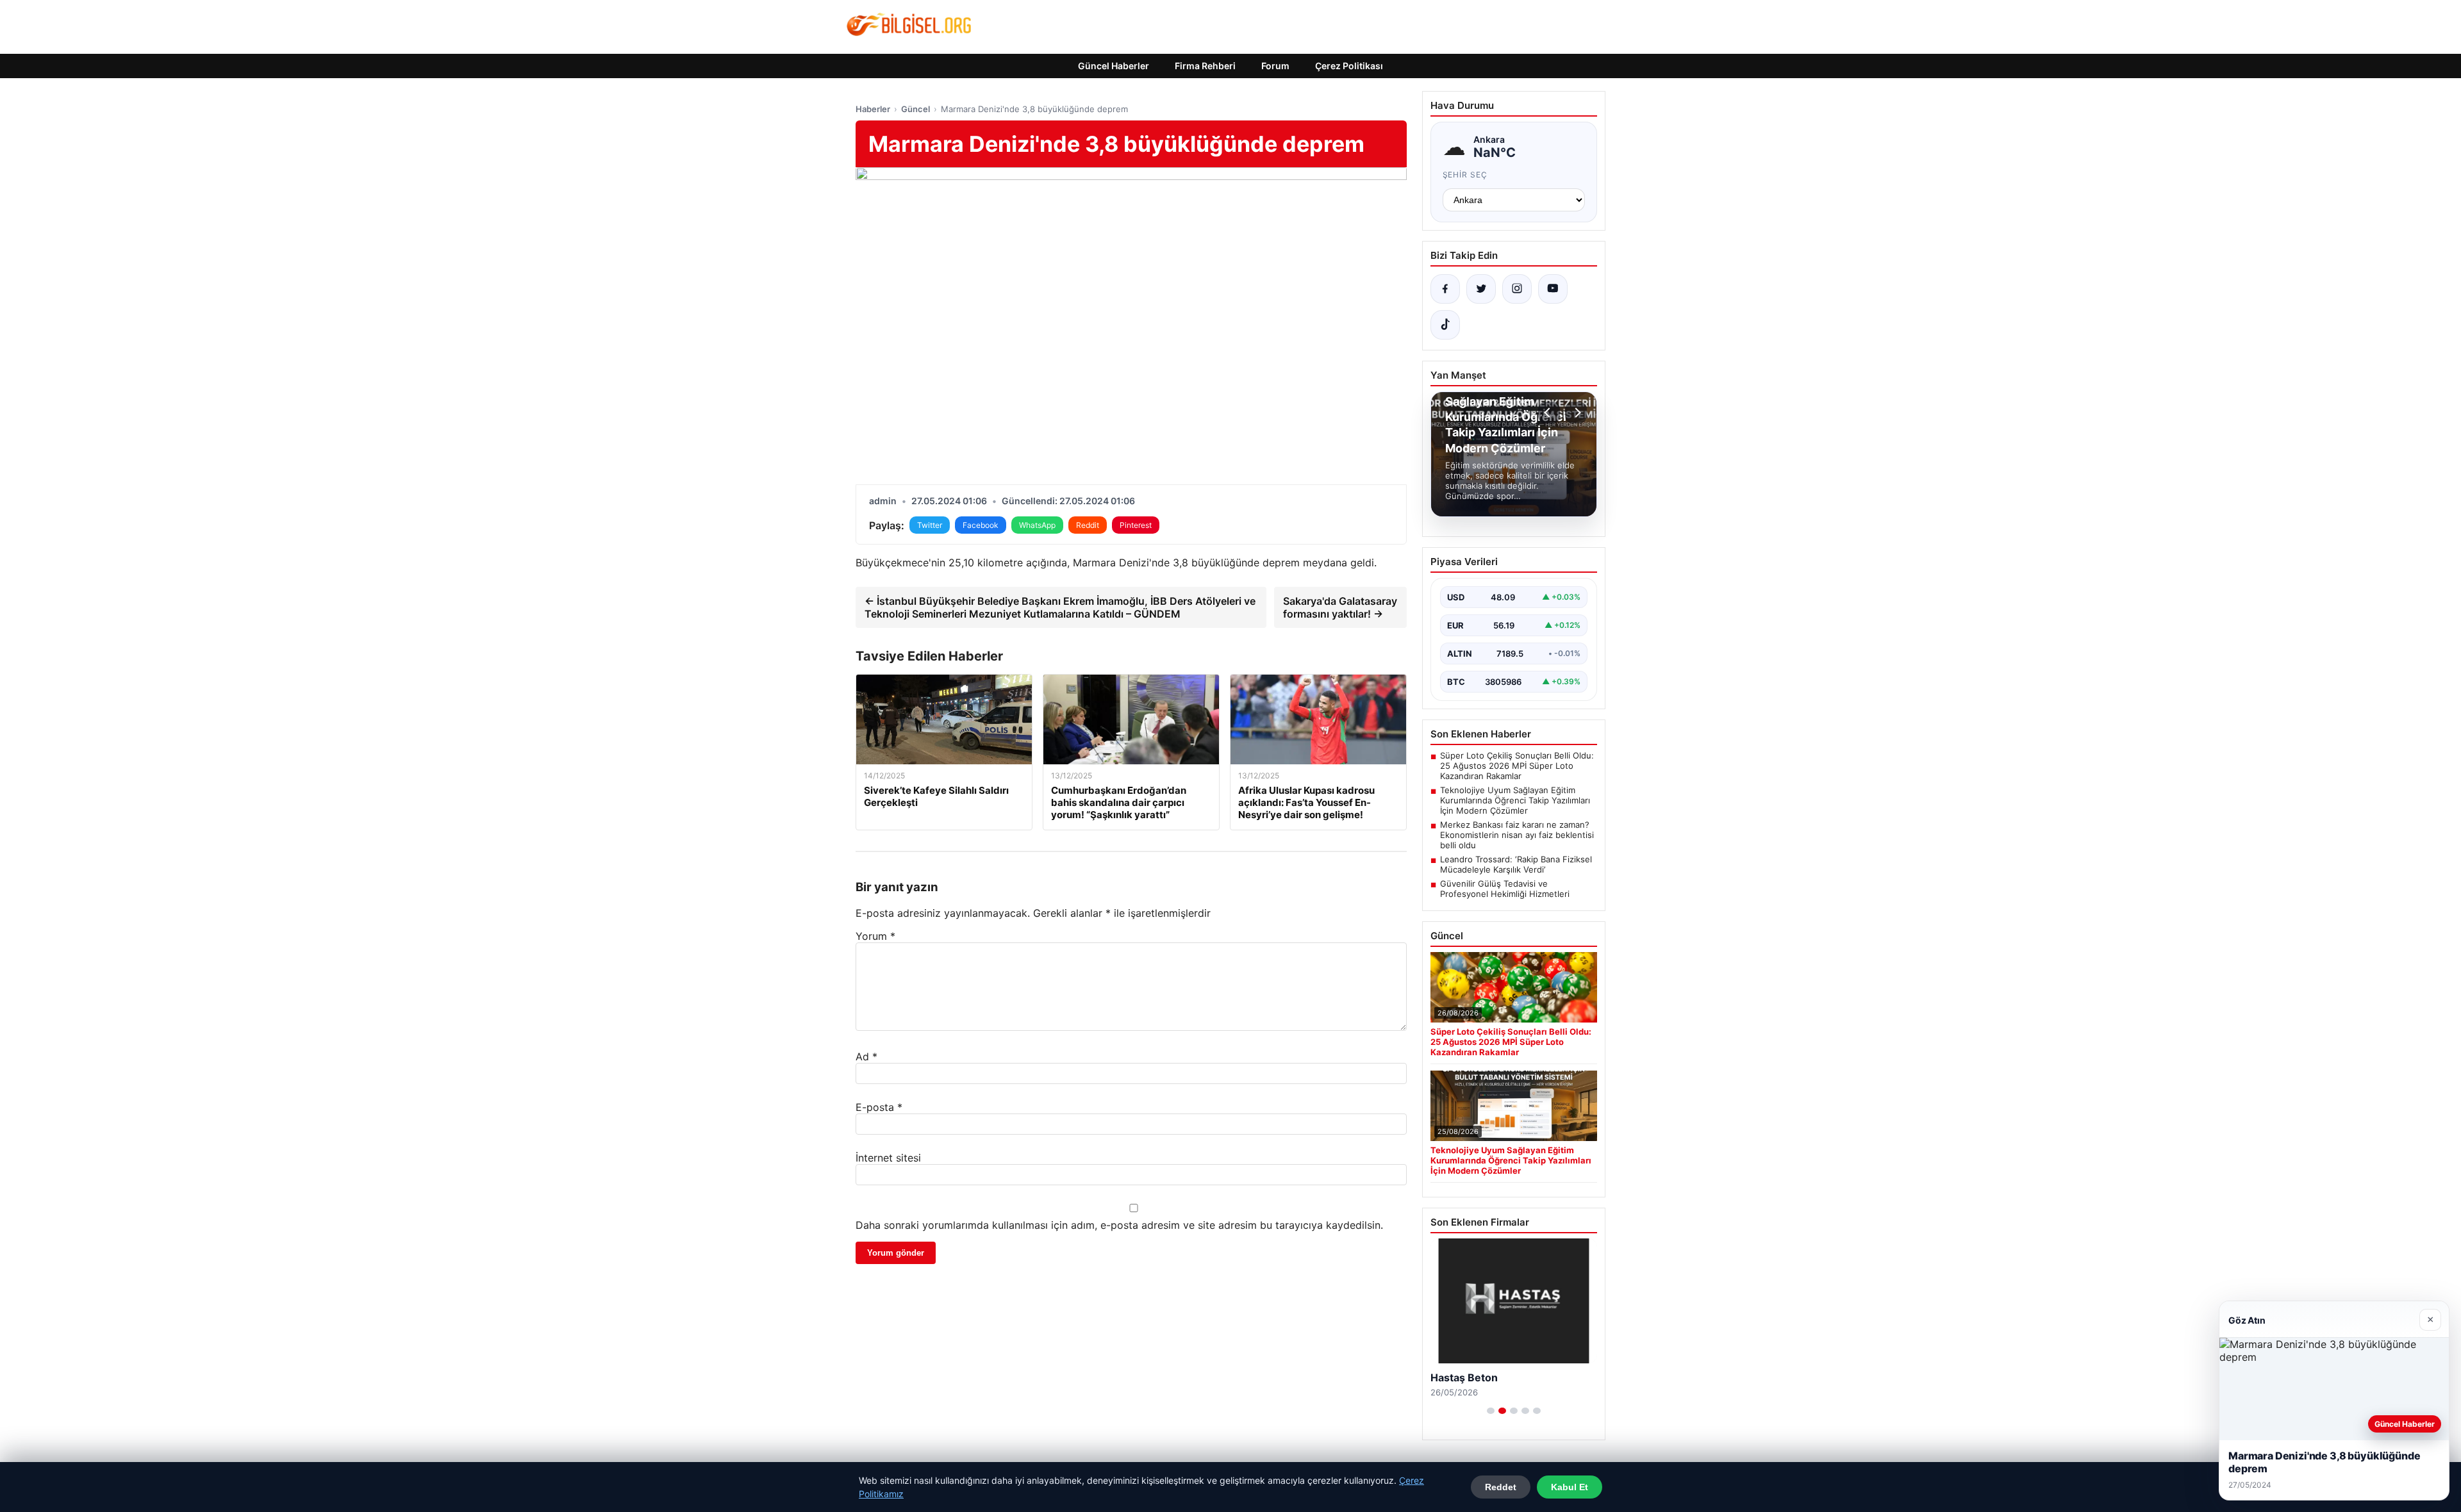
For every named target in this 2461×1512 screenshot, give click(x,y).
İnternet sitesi (888, 1158)
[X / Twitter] (1481, 289)
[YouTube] (1553, 289)
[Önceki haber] (1549, 413)
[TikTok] (1445, 325)
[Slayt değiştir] (1491, 1411)
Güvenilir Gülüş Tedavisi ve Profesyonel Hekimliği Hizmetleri (1505, 889)
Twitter (930, 525)
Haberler (873, 109)
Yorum (875, 936)
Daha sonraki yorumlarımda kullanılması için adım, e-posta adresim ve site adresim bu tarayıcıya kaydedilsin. (1119, 1225)
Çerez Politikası (1349, 66)
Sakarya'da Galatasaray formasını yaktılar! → (1340, 607)
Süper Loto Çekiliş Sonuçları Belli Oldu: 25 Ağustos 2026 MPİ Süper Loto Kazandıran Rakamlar (1517, 766)
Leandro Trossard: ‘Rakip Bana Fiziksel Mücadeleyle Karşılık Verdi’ (1516, 864)
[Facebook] (1445, 289)
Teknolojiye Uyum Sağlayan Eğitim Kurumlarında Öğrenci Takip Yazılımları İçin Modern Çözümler (1515, 800)
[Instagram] (1517, 289)
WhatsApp (1037, 525)
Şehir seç (1465, 175)
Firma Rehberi (1205, 66)
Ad (866, 1056)
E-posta (879, 1107)
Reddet (1501, 1487)
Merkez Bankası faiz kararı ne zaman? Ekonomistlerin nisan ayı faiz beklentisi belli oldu (1517, 835)
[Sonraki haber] (1576, 413)
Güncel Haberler (1114, 66)
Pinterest (1136, 525)
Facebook (981, 525)
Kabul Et (1570, 1487)
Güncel (916, 109)
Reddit (1088, 525)
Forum (1275, 66)
